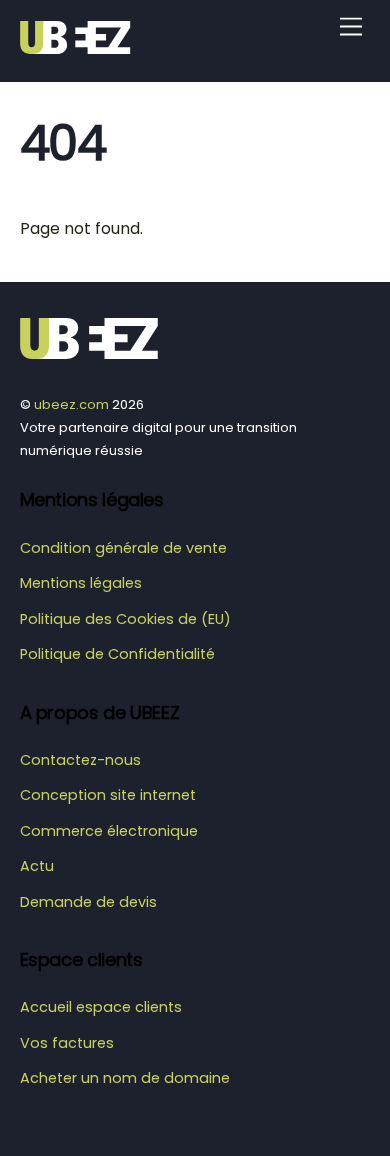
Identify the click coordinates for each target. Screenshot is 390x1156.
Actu (37, 866)
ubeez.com (71, 404)
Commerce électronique (109, 831)
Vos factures (67, 1043)
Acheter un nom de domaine (125, 1078)
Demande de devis (88, 902)
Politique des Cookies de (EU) (125, 619)
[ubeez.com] (80, 45)
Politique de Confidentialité (117, 654)
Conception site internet (108, 795)
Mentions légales (81, 583)
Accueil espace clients (101, 1007)
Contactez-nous (80, 760)
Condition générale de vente (123, 548)
